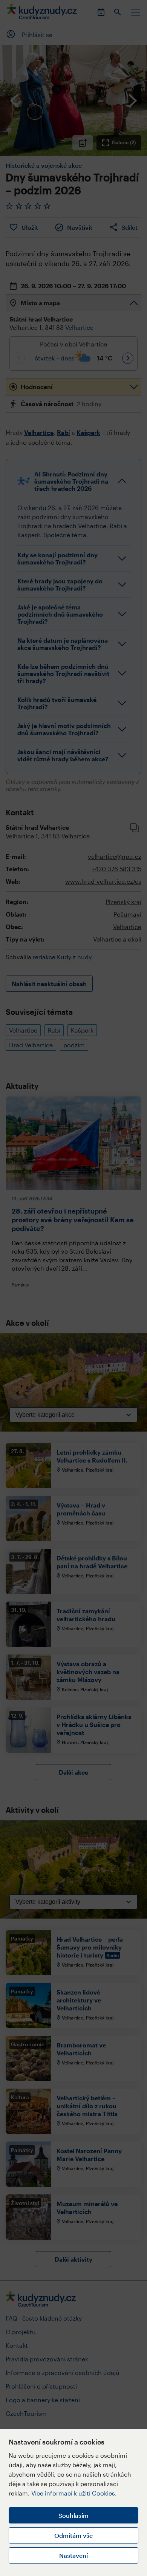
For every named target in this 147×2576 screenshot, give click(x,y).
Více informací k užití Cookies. (74, 2493)
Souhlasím (73, 2515)
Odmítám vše (73, 2535)
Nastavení (73, 2555)
